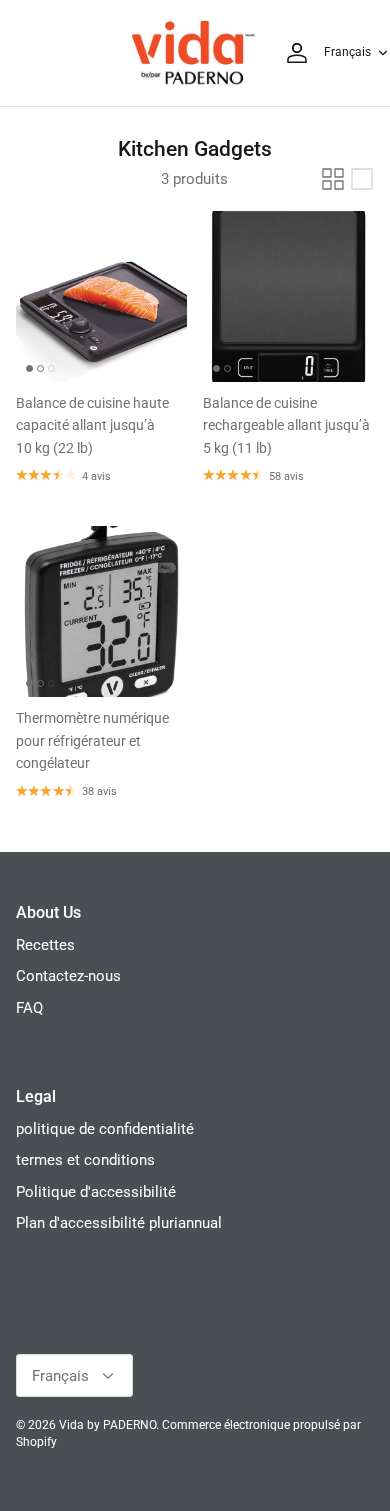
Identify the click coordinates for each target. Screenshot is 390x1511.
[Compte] (292, 53)
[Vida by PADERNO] (193, 53)
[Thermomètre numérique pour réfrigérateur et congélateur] (101, 611)
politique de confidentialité (105, 1129)
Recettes (45, 945)
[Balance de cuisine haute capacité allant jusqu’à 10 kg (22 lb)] (101, 296)
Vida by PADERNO (107, 1425)
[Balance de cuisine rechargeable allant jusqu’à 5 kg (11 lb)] (288, 296)
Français (347, 52)
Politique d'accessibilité (96, 1192)
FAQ (29, 1008)
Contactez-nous (68, 976)
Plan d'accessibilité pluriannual (119, 1223)
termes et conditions (85, 1160)
